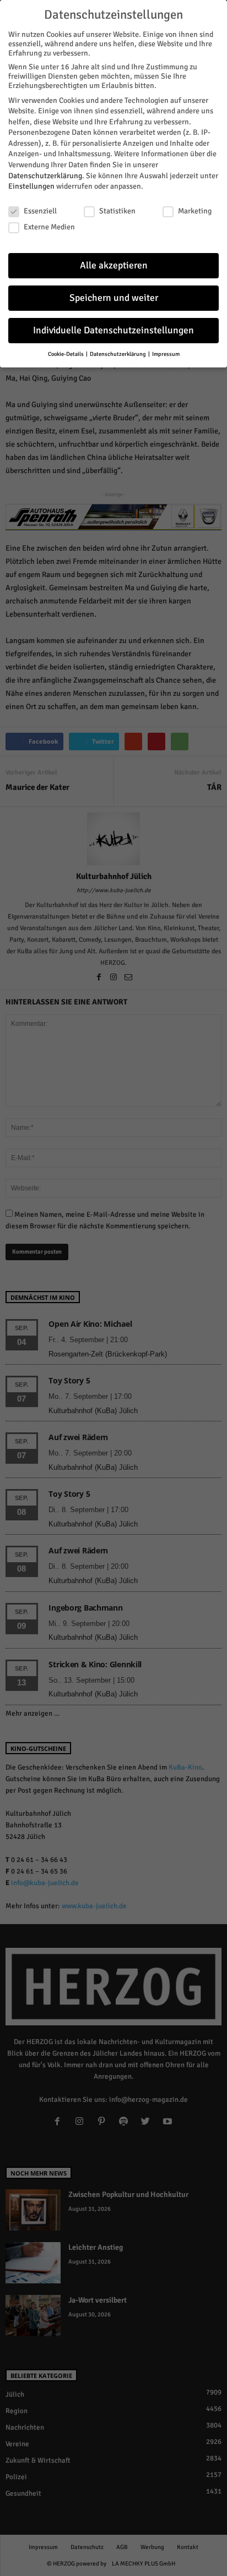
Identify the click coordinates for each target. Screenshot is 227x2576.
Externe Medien (49, 227)
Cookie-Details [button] (66, 354)
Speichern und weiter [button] (114, 298)
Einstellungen (31, 186)
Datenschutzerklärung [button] (118, 354)
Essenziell (40, 211)
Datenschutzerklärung (45, 176)
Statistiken (117, 211)
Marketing (195, 211)
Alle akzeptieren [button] (114, 265)
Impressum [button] (166, 354)
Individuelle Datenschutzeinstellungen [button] (113, 330)
